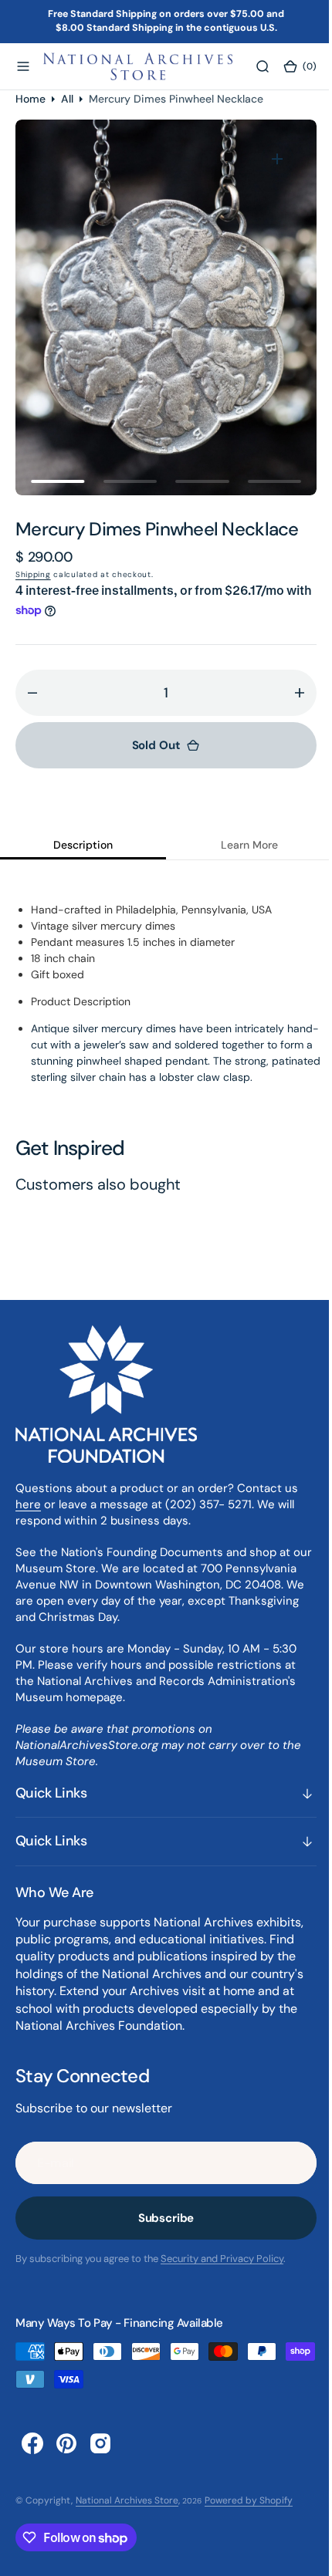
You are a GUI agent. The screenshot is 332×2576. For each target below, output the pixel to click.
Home (30, 99)
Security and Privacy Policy (222, 2259)
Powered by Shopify (249, 2500)
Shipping (33, 574)
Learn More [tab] (240, 845)
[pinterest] (66, 2443)
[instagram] (100, 2443)
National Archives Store (127, 2500)
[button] (23, 66)
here (28, 1504)
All (67, 99)
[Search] (252, 66)
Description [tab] (80, 845)
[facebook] (32, 2443)
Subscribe (160, 2218)
